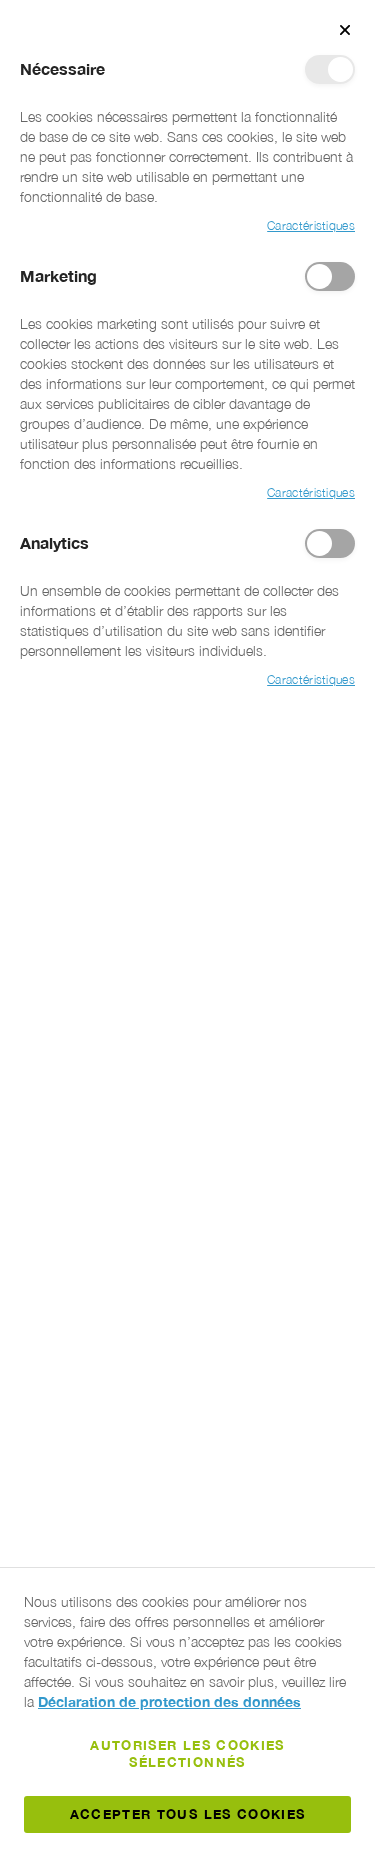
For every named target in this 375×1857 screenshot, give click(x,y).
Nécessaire (330, 69)
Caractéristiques (311, 225)
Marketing (330, 276)
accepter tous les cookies (188, 1814)
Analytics (330, 543)
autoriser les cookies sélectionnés (187, 1753)
